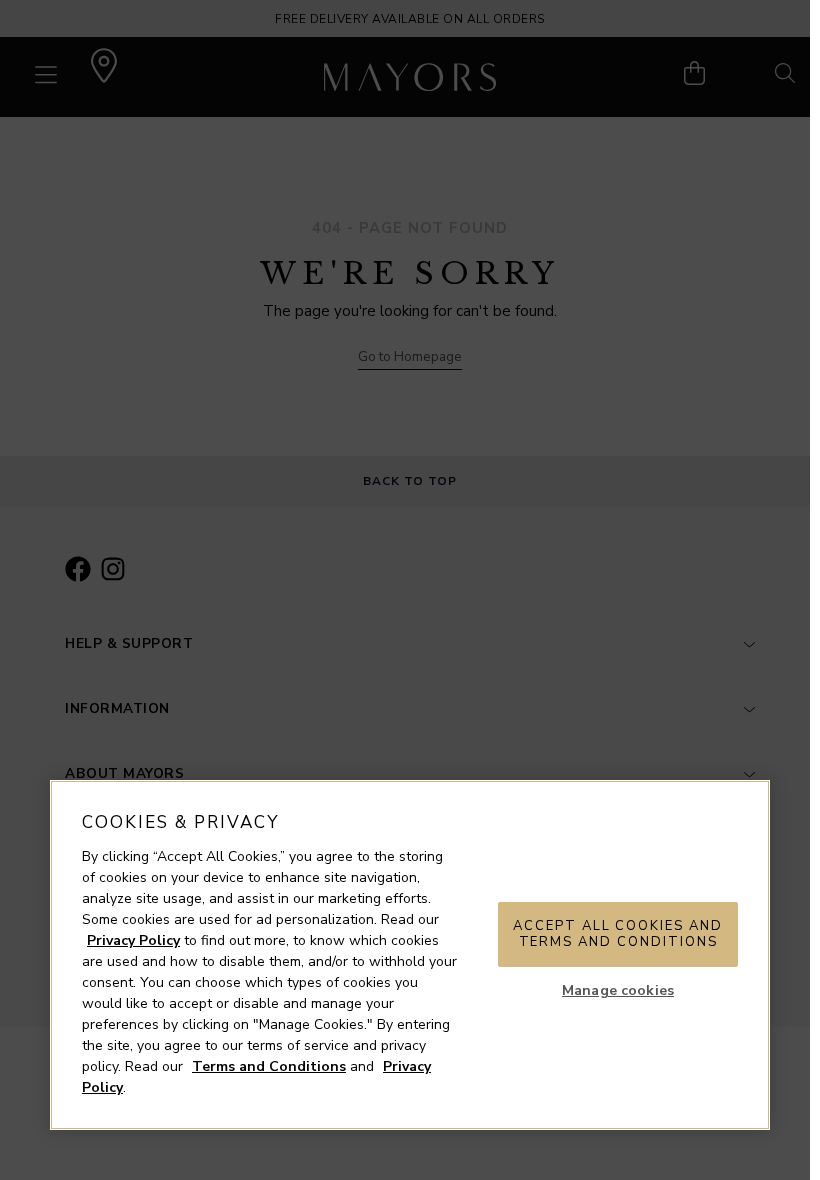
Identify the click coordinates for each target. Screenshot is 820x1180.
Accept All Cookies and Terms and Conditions (618, 934)
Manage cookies (618, 990)
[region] (410, 955)
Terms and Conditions (269, 1066)
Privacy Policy (133, 940)
